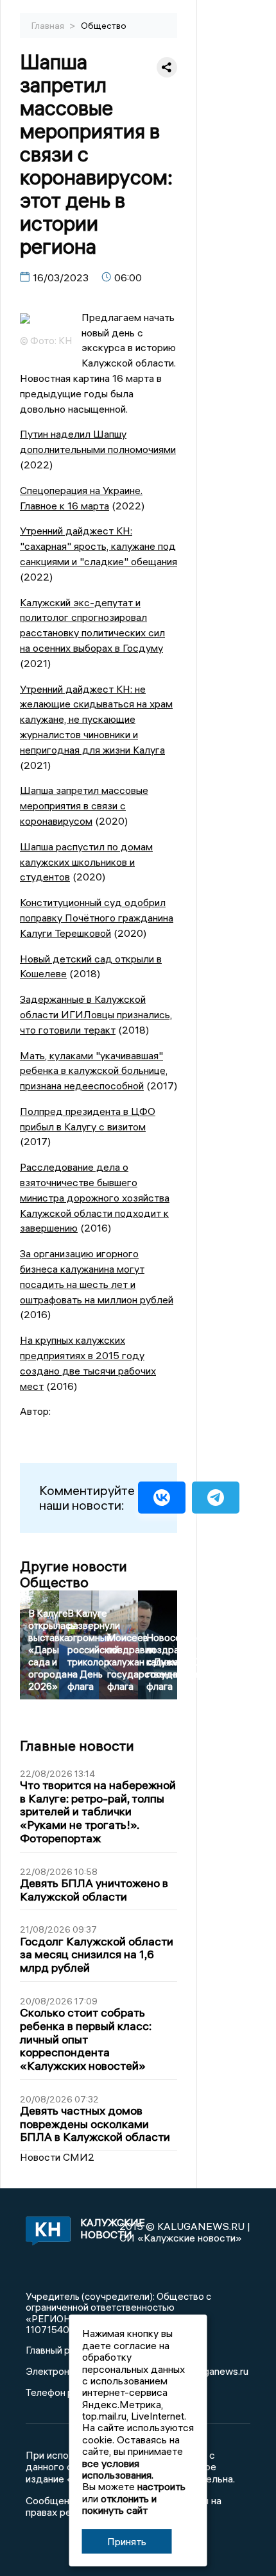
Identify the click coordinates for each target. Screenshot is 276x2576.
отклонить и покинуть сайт (119, 2504)
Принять (127, 2541)
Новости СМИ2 (57, 2157)
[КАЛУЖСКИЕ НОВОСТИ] (46, 2232)
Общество (104, 26)
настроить (161, 2486)
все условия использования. (118, 2469)
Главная (49, 26)
